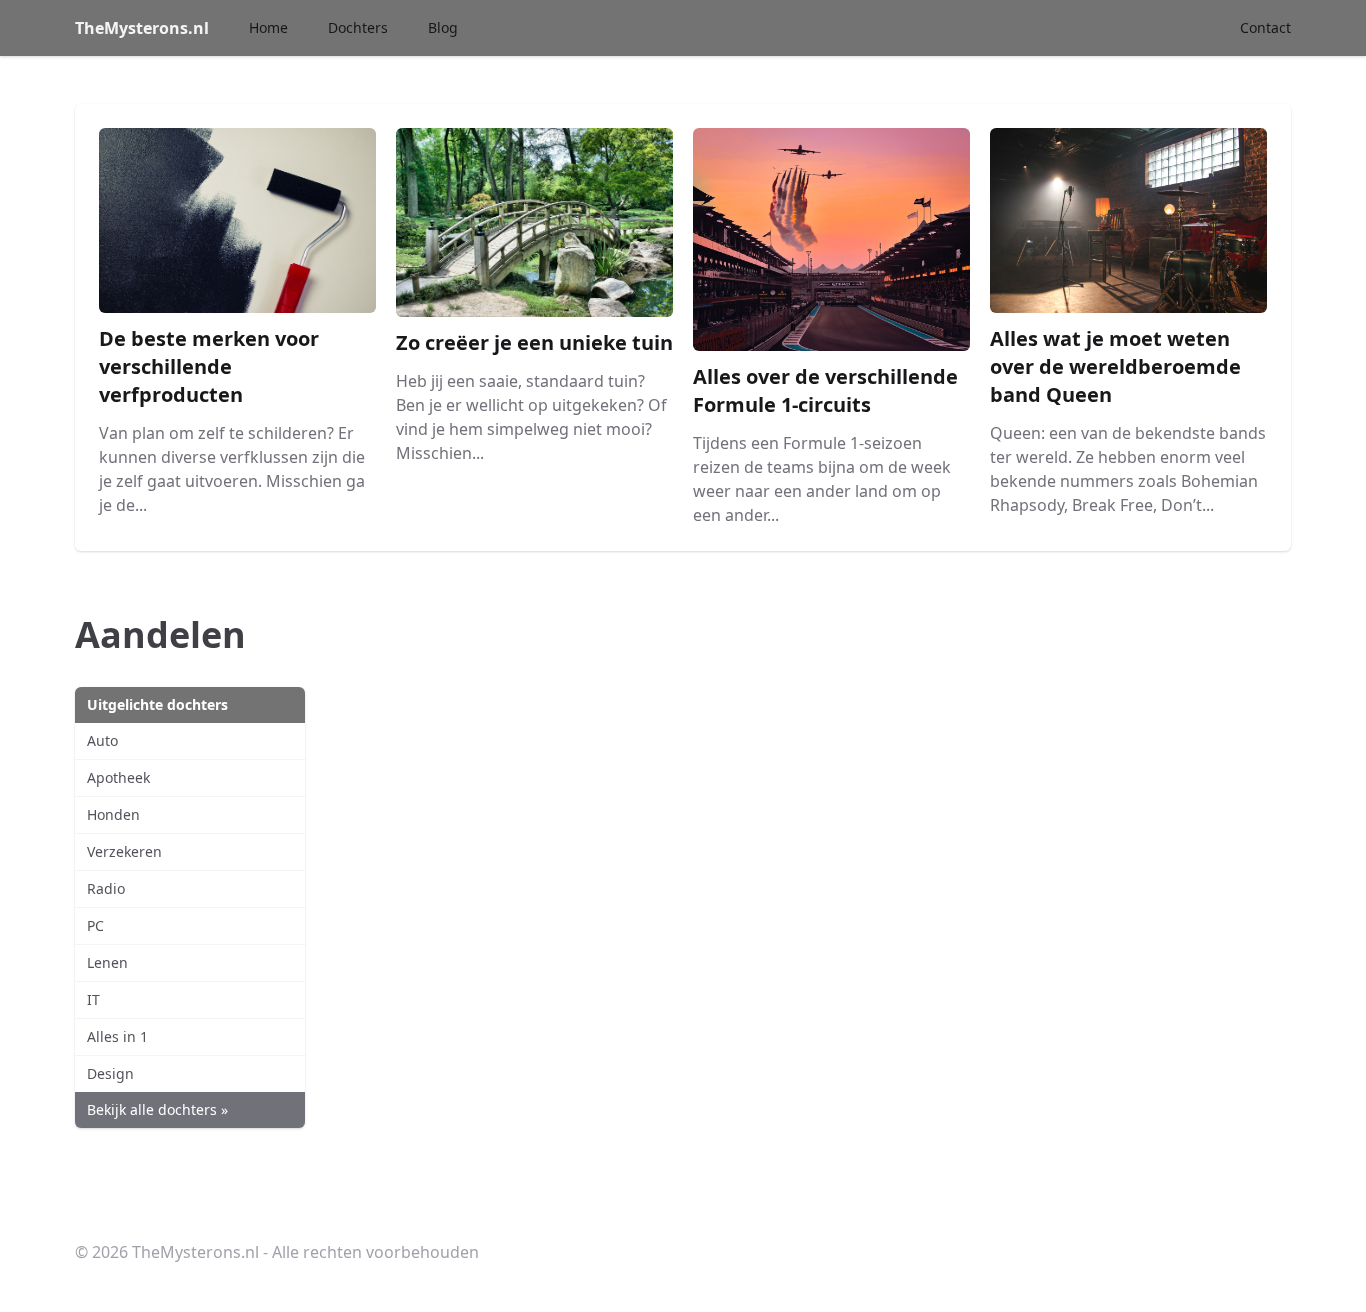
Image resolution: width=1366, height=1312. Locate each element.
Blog (443, 27)
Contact (1265, 27)
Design (110, 1073)
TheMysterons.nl (142, 28)
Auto (102, 740)
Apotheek (118, 777)
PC (95, 925)
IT (93, 999)
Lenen (107, 962)
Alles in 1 (117, 1036)
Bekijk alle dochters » (157, 1109)
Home (268, 27)
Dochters (358, 27)
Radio (106, 888)
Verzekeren (124, 851)
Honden (113, 814)
